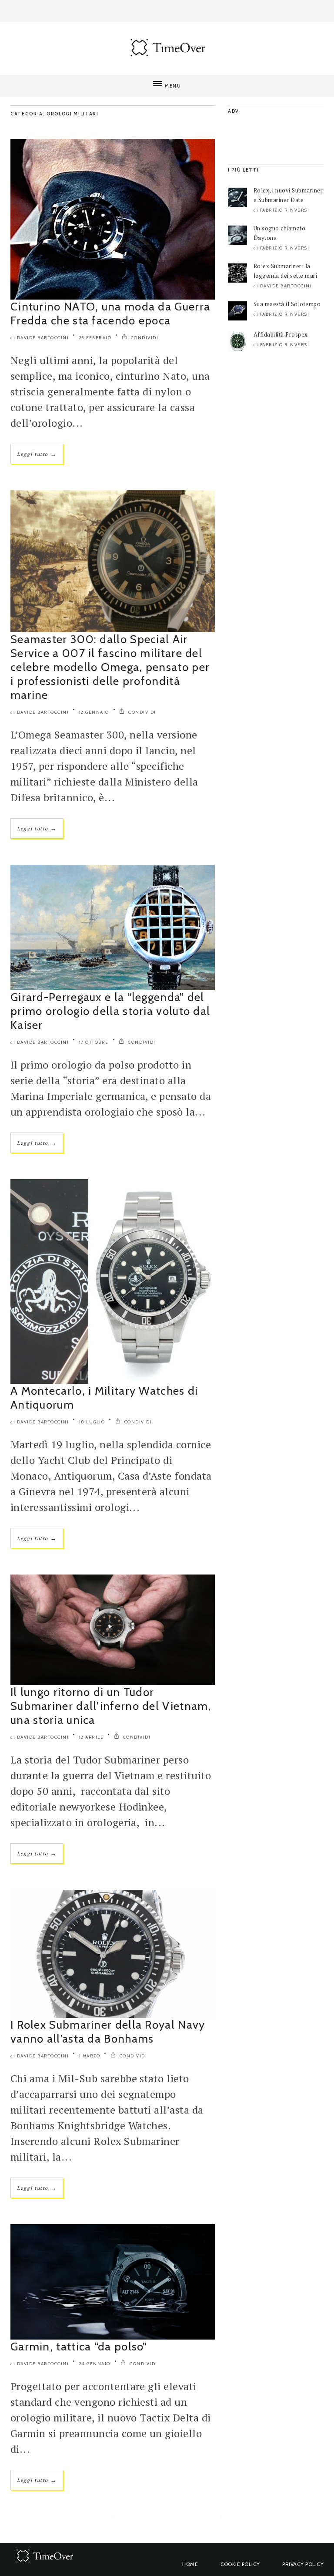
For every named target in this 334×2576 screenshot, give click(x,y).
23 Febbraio (95, 338)
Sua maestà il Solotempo (287, 304)
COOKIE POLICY (240, 2564)
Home (190, 2564)
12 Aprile (92, 1737)
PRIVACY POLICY (303, 2564)
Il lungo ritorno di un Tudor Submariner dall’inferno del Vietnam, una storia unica (111, 1706)
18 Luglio (92, 1422)
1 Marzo (90, 2056)
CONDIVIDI (144, 338)
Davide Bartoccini (43, 338)
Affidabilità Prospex (281, 334)
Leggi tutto (37, 454)
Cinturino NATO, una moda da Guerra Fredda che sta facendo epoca (110, 314)
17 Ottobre (94, 1042)
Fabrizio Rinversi (285, 210)
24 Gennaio (95, 2364)
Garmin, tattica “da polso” (79, 2347)
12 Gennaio (94, 712)
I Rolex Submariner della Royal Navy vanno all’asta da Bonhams (108, 2032)
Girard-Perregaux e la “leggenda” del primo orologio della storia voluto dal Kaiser (110, 1011)
